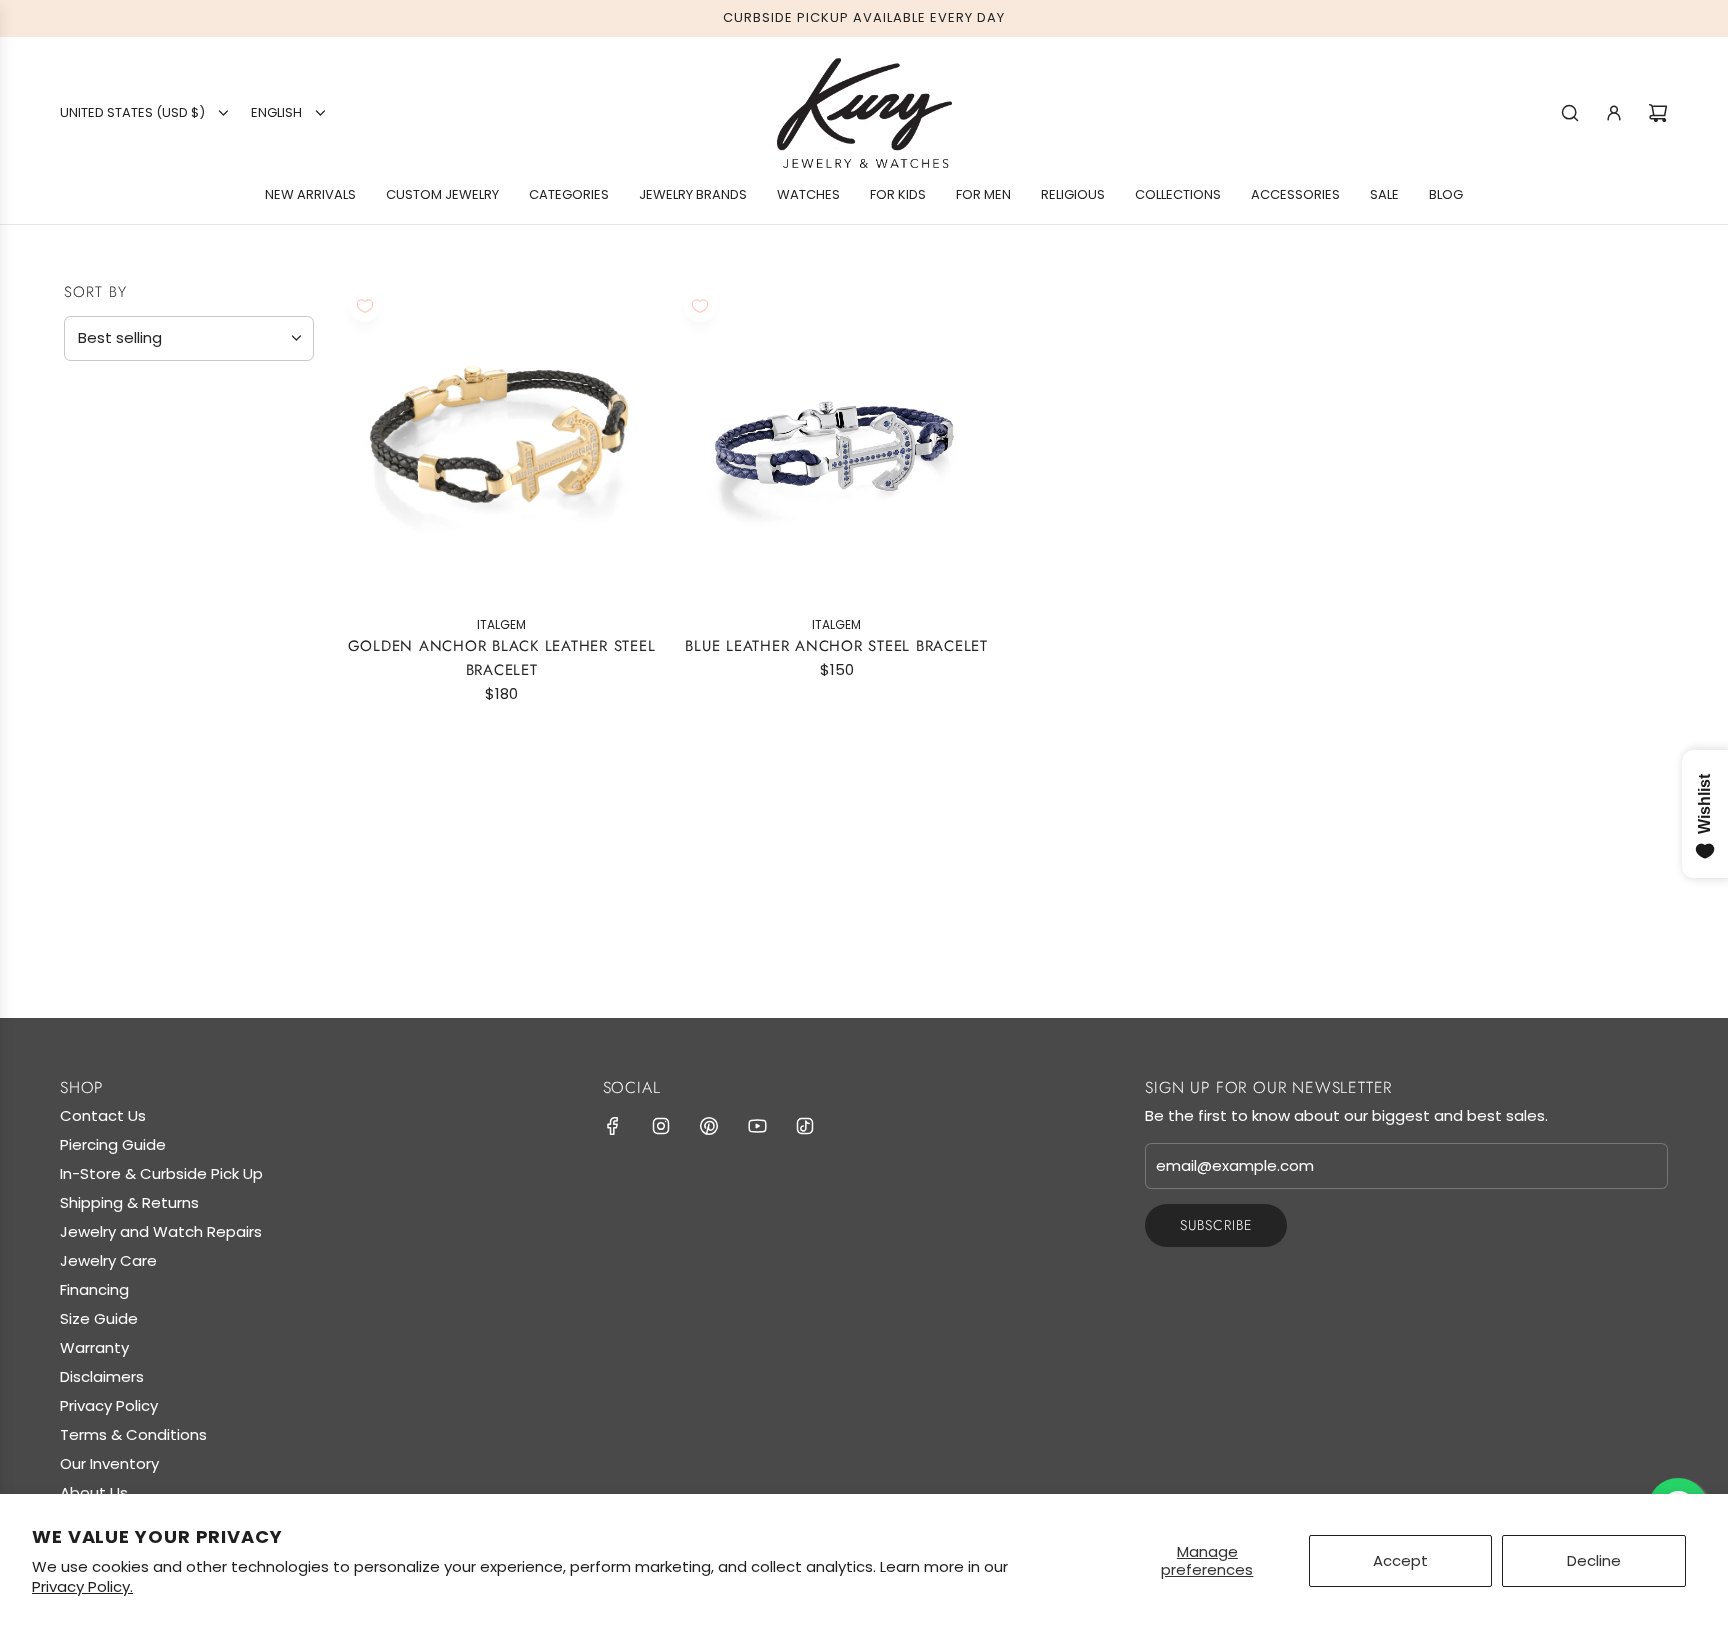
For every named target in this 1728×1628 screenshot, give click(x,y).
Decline (1594, 1560)
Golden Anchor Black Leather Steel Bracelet (502, 658)
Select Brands (128, 491)
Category (113, 720)
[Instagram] (661, 1126)
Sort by (95, 292)
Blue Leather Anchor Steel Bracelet (836, 646)
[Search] (1570, 113)
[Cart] (1658, 113)
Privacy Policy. (82, 1586)
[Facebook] (613, 1126)
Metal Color (126, 620)
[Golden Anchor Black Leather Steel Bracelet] (501, 442)
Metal (93, 535)
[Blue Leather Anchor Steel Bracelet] (836, 442)
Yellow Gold (81, 664)
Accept (1400, 1560)
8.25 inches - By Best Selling (194, 892)
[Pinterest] (709, 1126)
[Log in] (1614, 113)
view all (275, 400)
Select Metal (124, 576)
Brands (101, 451)
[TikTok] (805, 1126)
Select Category (138, 760)
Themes (100, 804)
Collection (121, 853)
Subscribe (1216, 1225)
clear (282, 850)
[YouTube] (757, 1126)
